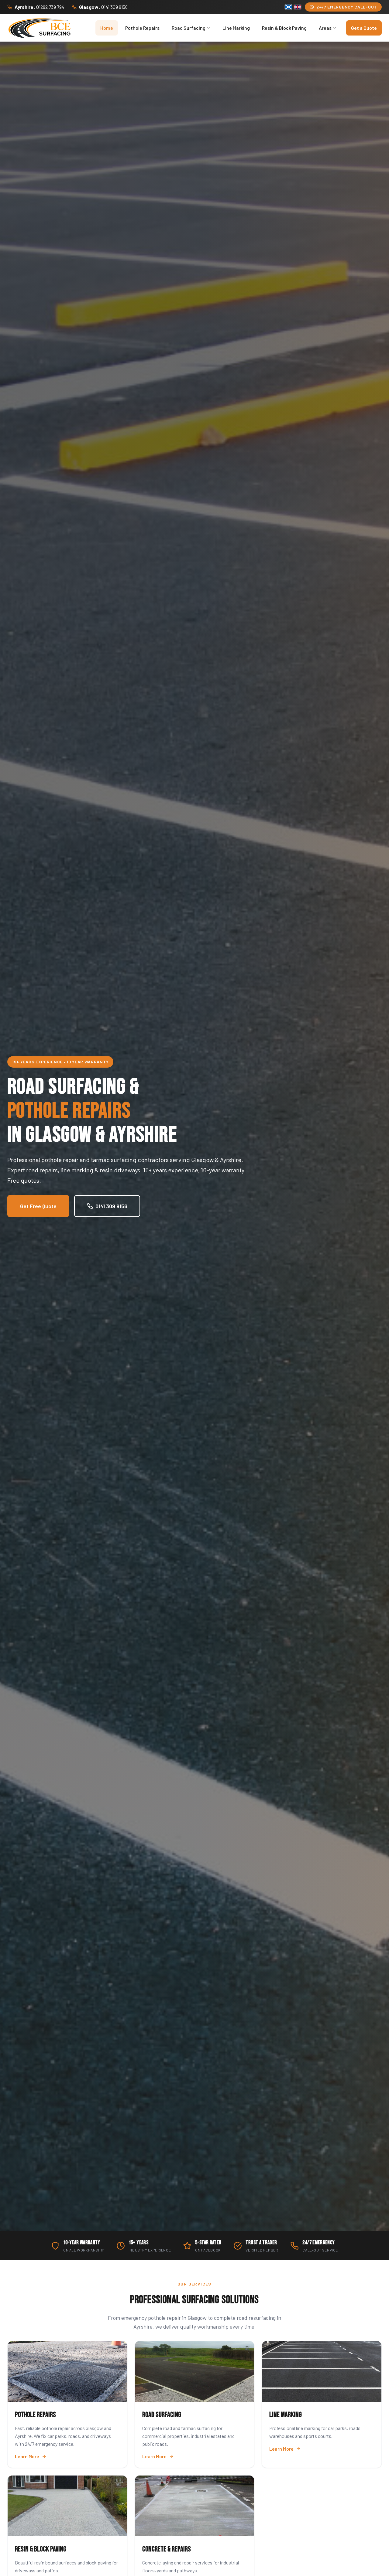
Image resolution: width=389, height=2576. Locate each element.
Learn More (27, 2456)
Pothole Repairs (142, 28)
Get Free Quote (38, 1206)
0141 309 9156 (111, 1206)
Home (107, 28)
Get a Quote (364, 28)
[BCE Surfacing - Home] (40, 28)
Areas (325, 28)
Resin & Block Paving (284, 28)
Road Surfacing (189, 28)
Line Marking (236, 28)
